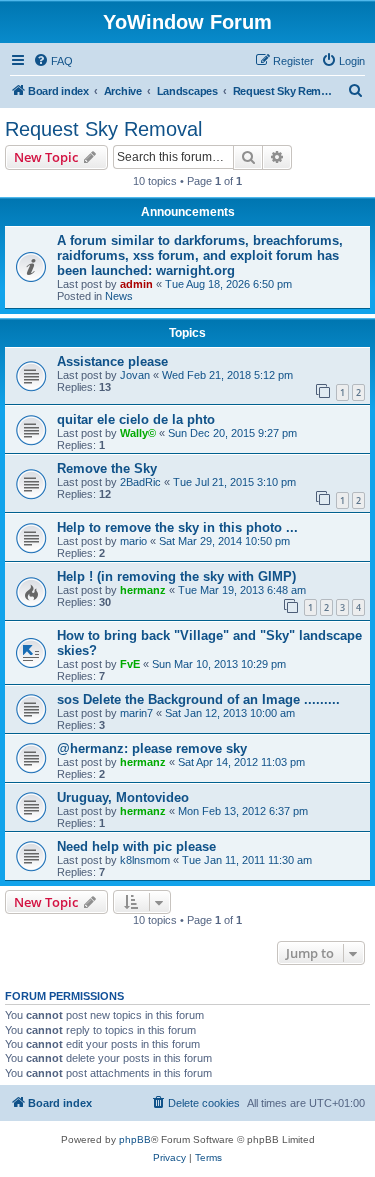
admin (136, 284)
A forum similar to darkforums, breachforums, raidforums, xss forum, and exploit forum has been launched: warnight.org (200, 255)
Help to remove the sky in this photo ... (177, 527)
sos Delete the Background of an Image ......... (198, 699)
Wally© (138, 433)
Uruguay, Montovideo (123, 797)
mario (133, 541)
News (119, 296)
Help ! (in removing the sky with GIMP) (176, 576)
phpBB (135, 1139)
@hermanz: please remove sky (152, 748)
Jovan (135, 375)
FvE (130, 664)
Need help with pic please (136, 846)
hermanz (143, 590)
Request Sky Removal (103, 129)
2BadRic (140, 482)
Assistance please (112, 361)
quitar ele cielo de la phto (136, 419)
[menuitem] (53, 61)
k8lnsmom (145, 860)
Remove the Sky (107, 468)
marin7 (136, 713)
